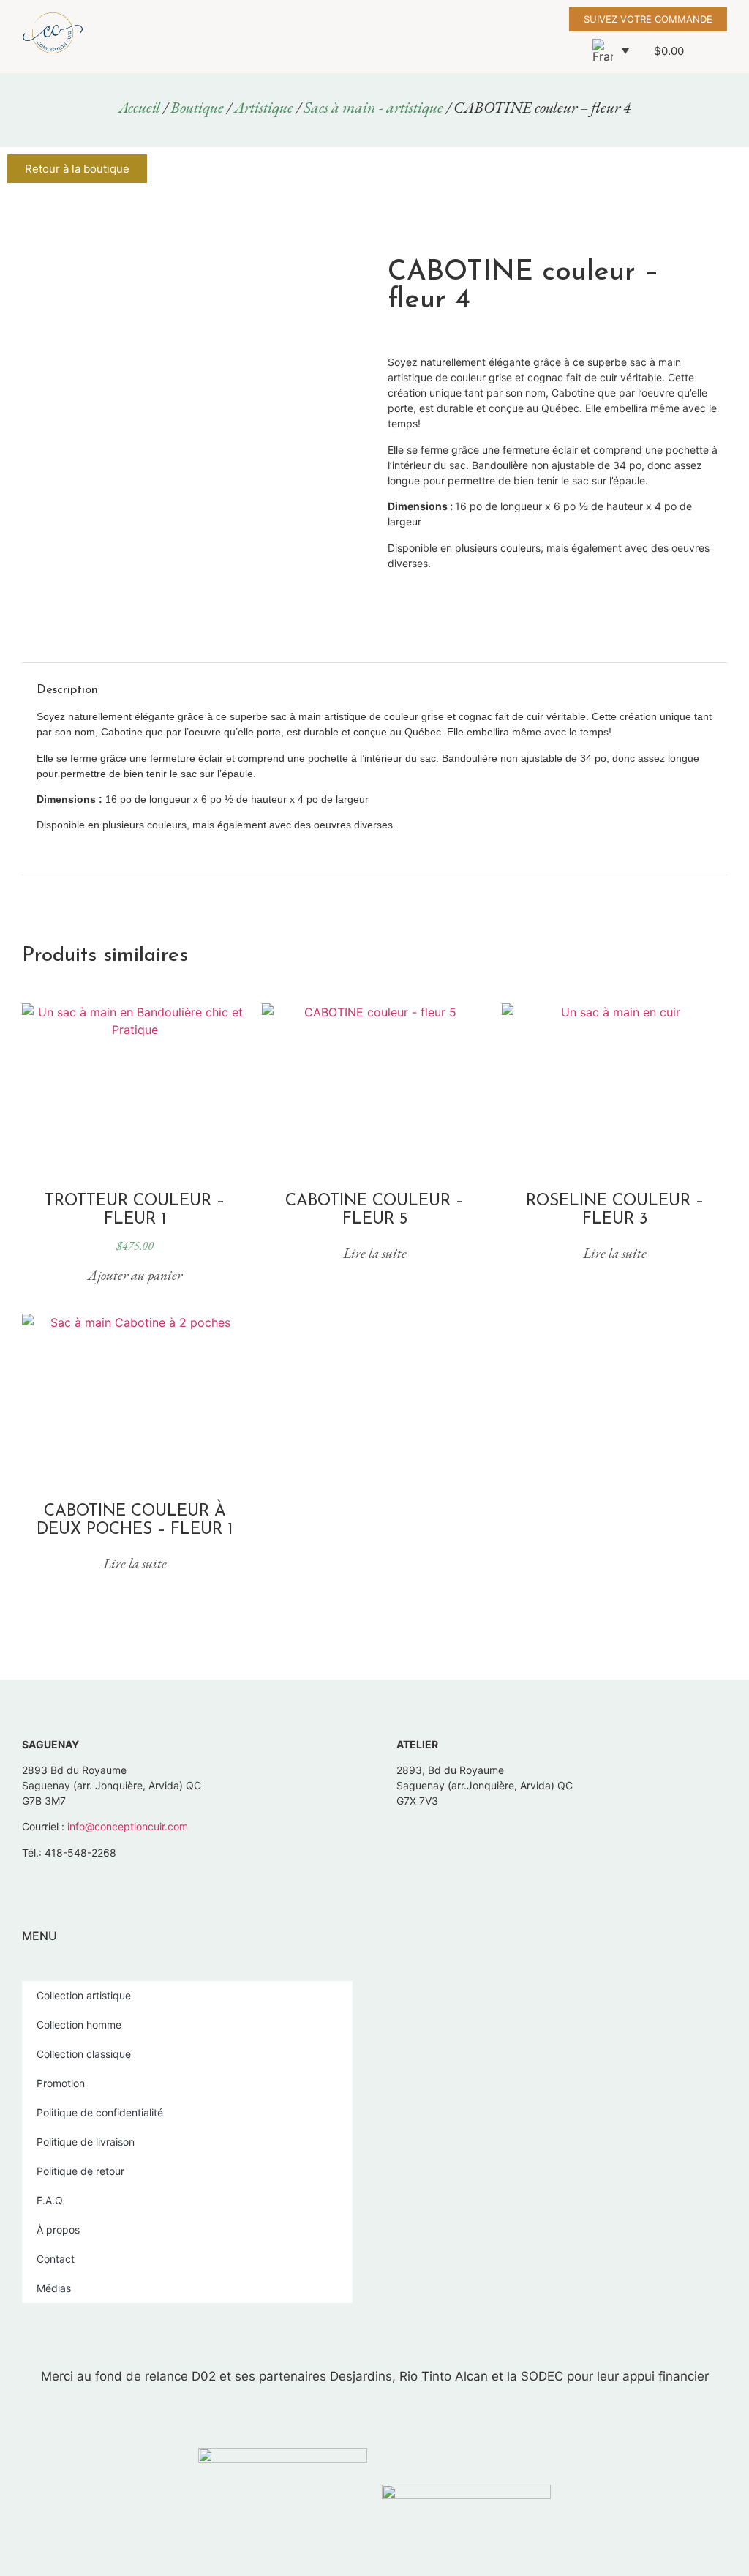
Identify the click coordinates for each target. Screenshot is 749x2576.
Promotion (61, 2083)
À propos (58, 2229)
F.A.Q (50, 2200)
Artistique (264, 107)
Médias (54, 2288)
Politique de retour (80, 2171)
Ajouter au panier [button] (135, 1275)
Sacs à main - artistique (373, 107)
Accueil (139, 107)
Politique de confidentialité (100, 2112)
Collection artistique (84, 1995)
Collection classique (84, 2054)
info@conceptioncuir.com (128, 1826)
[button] (439, 36)
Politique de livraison (86, 2142)
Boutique (197, 107)
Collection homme (79, 2025)
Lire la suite (375, 1253)
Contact (56, 2259)
